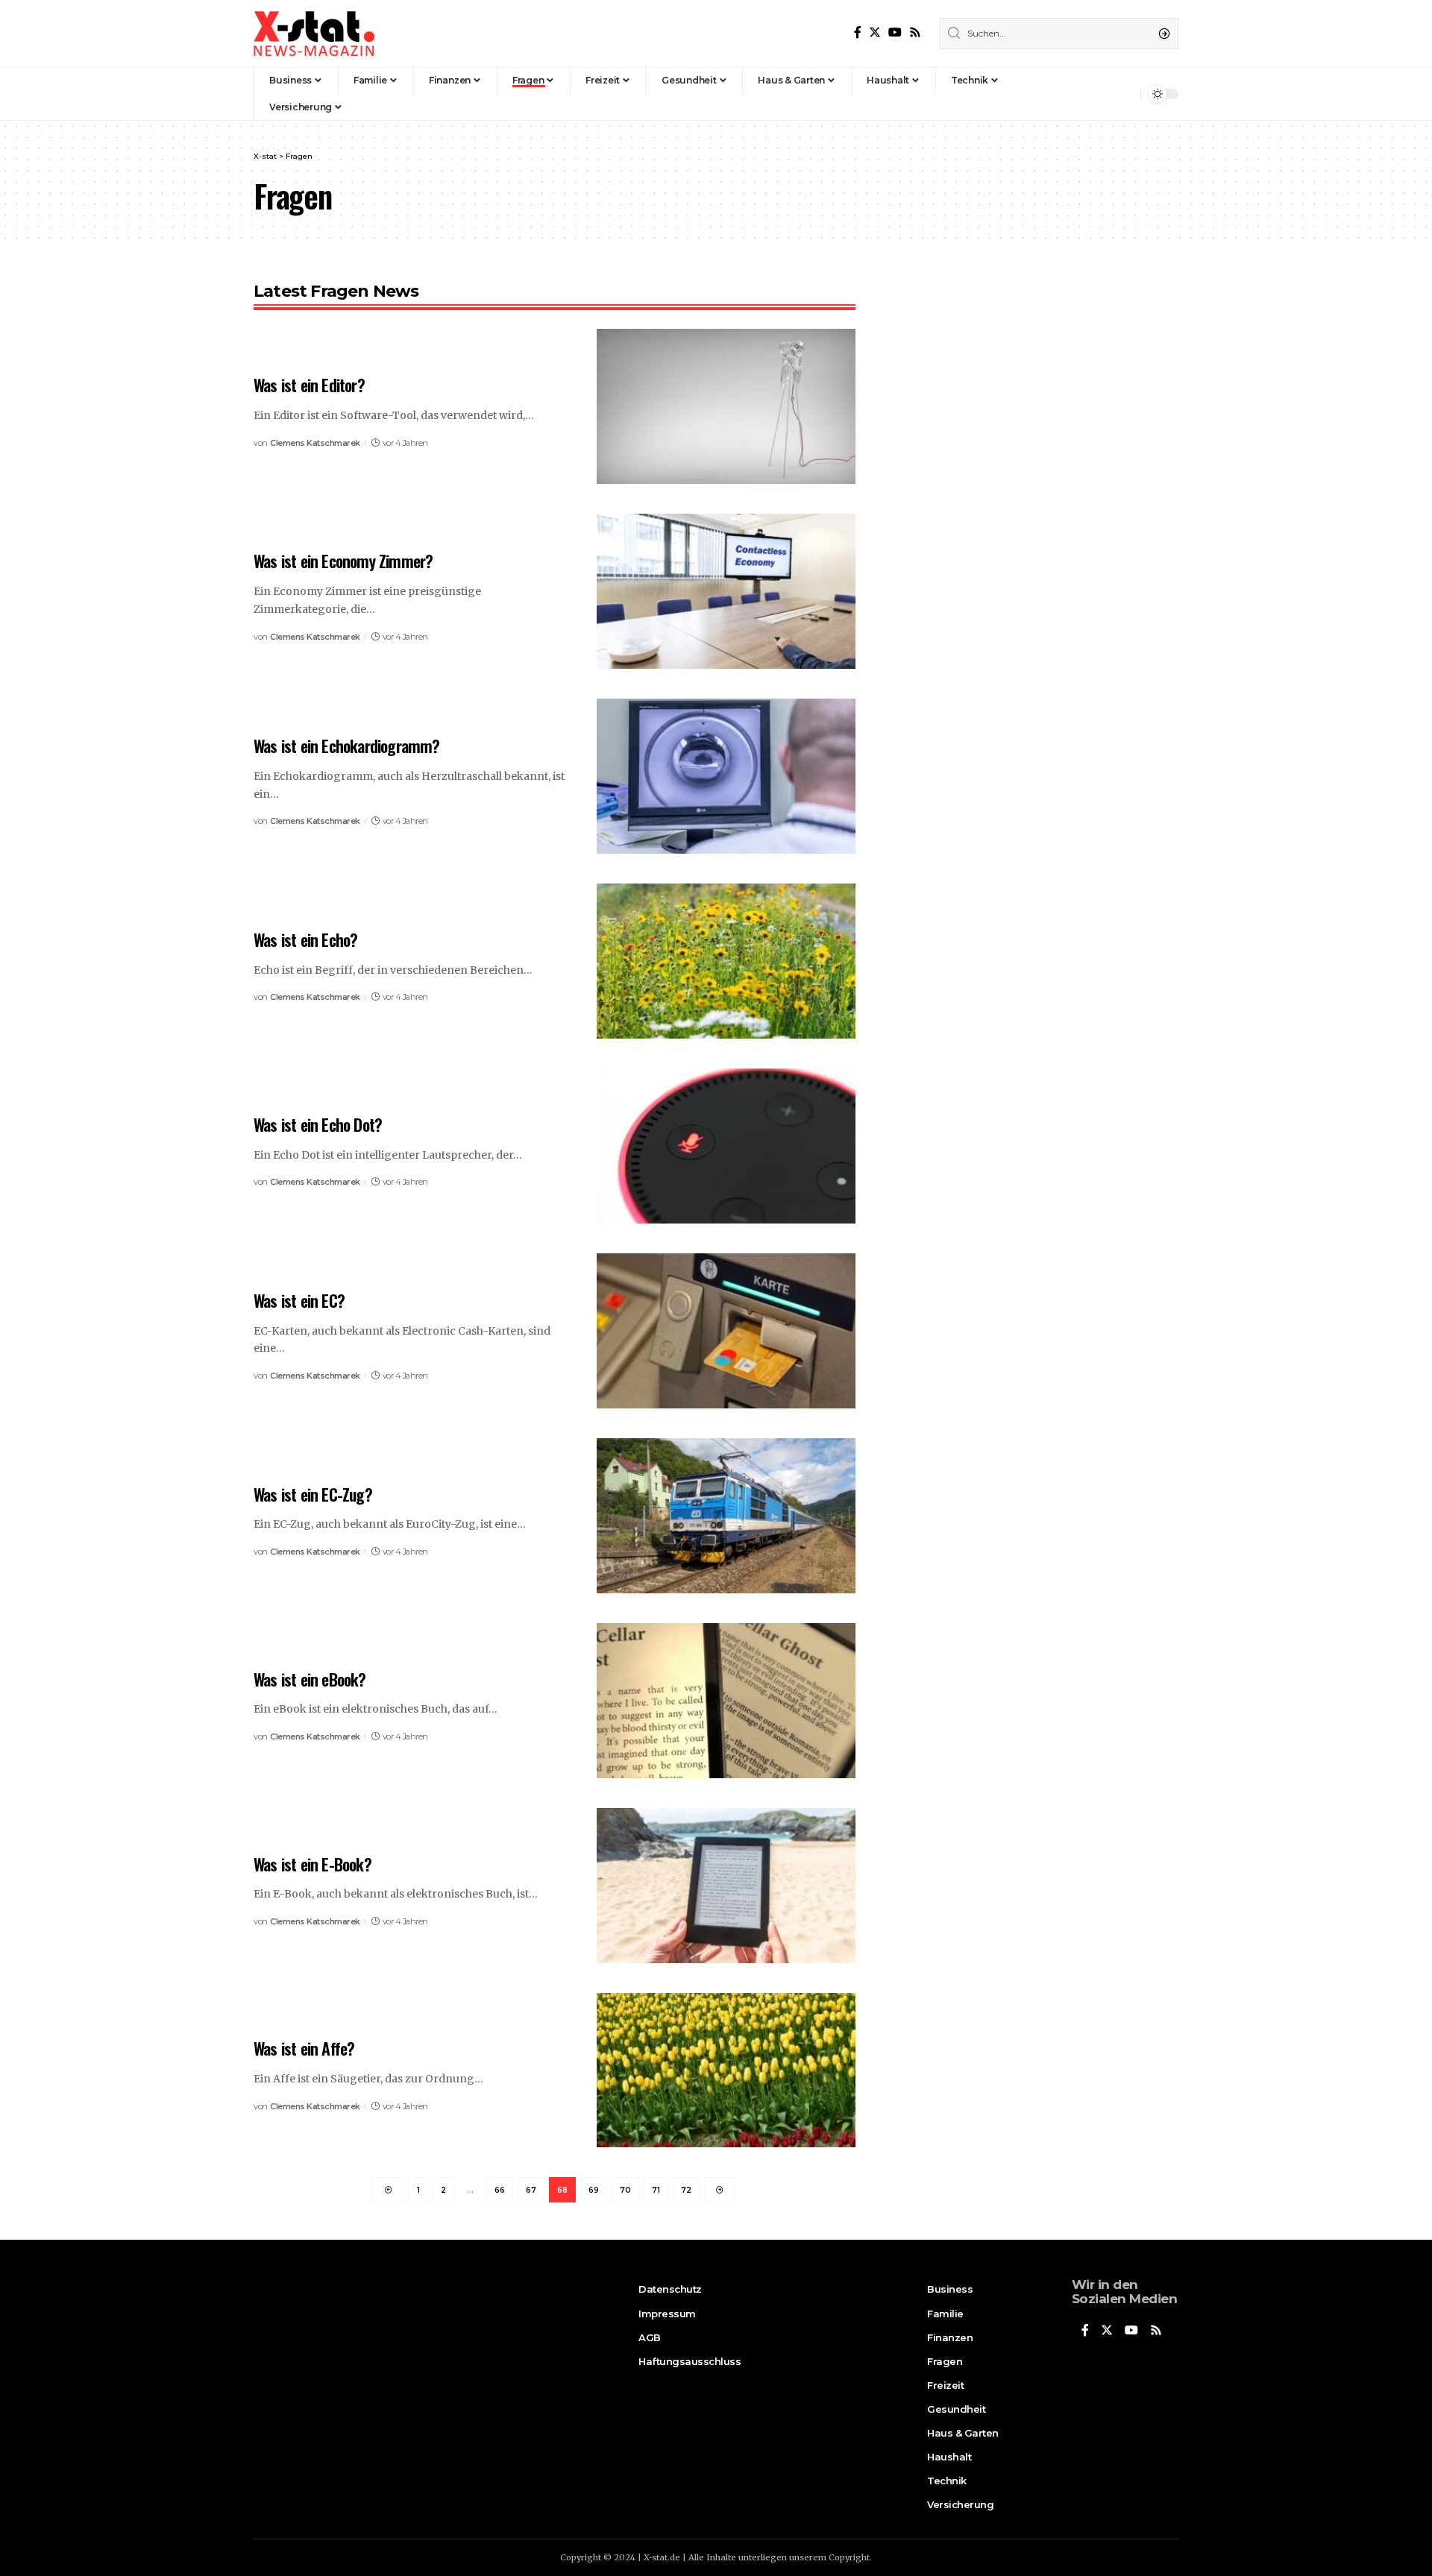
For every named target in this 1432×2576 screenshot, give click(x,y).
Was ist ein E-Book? (313, 1864)
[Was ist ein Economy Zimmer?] (726, 591)
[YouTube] (895, 32)
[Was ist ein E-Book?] (726, 1886)
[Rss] (915, 32)
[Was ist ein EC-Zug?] (726, 1516)
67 (531, 2190)
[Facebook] (858, 32)
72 (686, 2190)
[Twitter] (875, 32)
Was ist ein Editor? (309, 385)
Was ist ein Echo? (305, 939)
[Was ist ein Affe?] (726, 2070)
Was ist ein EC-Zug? (313, 1494)
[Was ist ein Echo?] (726, 961)
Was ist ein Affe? (304, 2048)
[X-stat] (314, 34)
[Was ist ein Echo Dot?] (726, 1146)
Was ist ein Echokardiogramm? (347, 746)
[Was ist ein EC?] (726, 1331)
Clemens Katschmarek (315, 443)
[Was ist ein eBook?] (726, 1701)
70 (625, 2190)
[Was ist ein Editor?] (726, 406)
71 (656, 2190)
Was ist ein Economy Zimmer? (343, 561)
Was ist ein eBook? (310, 1679)
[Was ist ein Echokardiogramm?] (726, 776)
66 (500, 2190)
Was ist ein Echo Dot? (318, 1124)
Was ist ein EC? (299, 1300)
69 (594, 2190)
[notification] (1125, 94)
